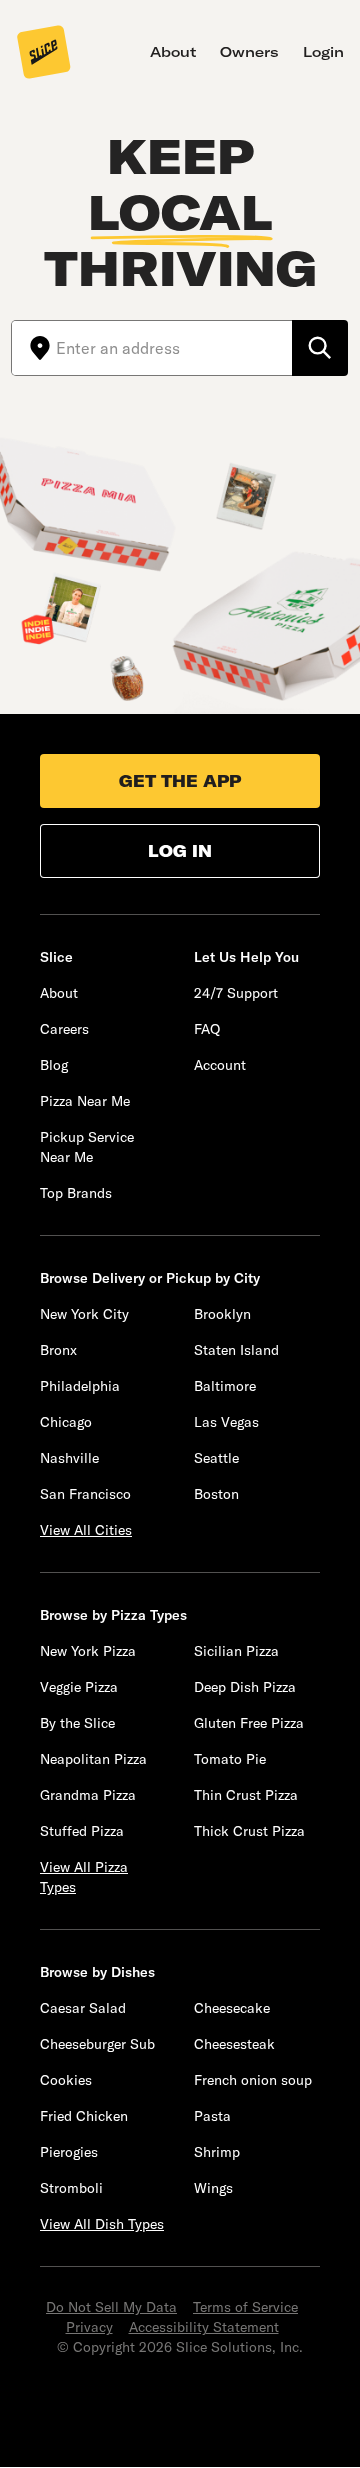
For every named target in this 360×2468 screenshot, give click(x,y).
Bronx (58, 1350)
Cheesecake (232, 2008)
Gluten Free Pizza (249, 1723)
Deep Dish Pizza (245, 1687)
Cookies (66, 2080)
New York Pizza (88, 1651)
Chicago (66, 1422)
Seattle (216, 1458)
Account (220, 1065)
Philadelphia (80, 1386)
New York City (84, 1314)
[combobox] (174, 348)
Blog (54, 1065)
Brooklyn (222, 1314)
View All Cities (86, 1530)
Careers (64, 1029)
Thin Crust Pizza (246, 1795)
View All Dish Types (102, 2224)
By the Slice (77, 1723)
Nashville (69, 1458)
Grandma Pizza (88, 1795)
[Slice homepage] (44, 54)
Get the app (180, 781)
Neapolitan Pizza (93, 1759)
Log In (180, 851)
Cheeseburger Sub (97, 2044)
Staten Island (236, 1350)
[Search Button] (320, 348)
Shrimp (217, 2152)
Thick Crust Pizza (249, 1831)
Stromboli (71, 2188)
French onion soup (253, 2080)
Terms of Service (245, 2307)
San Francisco (85, 1494)
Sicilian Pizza (236, 1651)
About (173, 52)
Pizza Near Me (85, 1101)
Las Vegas (226, 1422)
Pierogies (69, 2152)
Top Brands (76, 1193)
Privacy (89, 2327)
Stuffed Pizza (82, 1831)
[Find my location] (34, 348)
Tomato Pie (230, 1759)
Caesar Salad (83, 2008)
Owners (249, 52)
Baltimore (225, 1386)
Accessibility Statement (204, 2327)
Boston (216, 1494)
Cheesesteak (234, 2044)
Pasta (212, 2116)
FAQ (207, 1029)
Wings (213, 2188)
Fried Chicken (84, 2116)
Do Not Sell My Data (111, 2307)
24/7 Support (236, 993)
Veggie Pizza (79, 1687)
